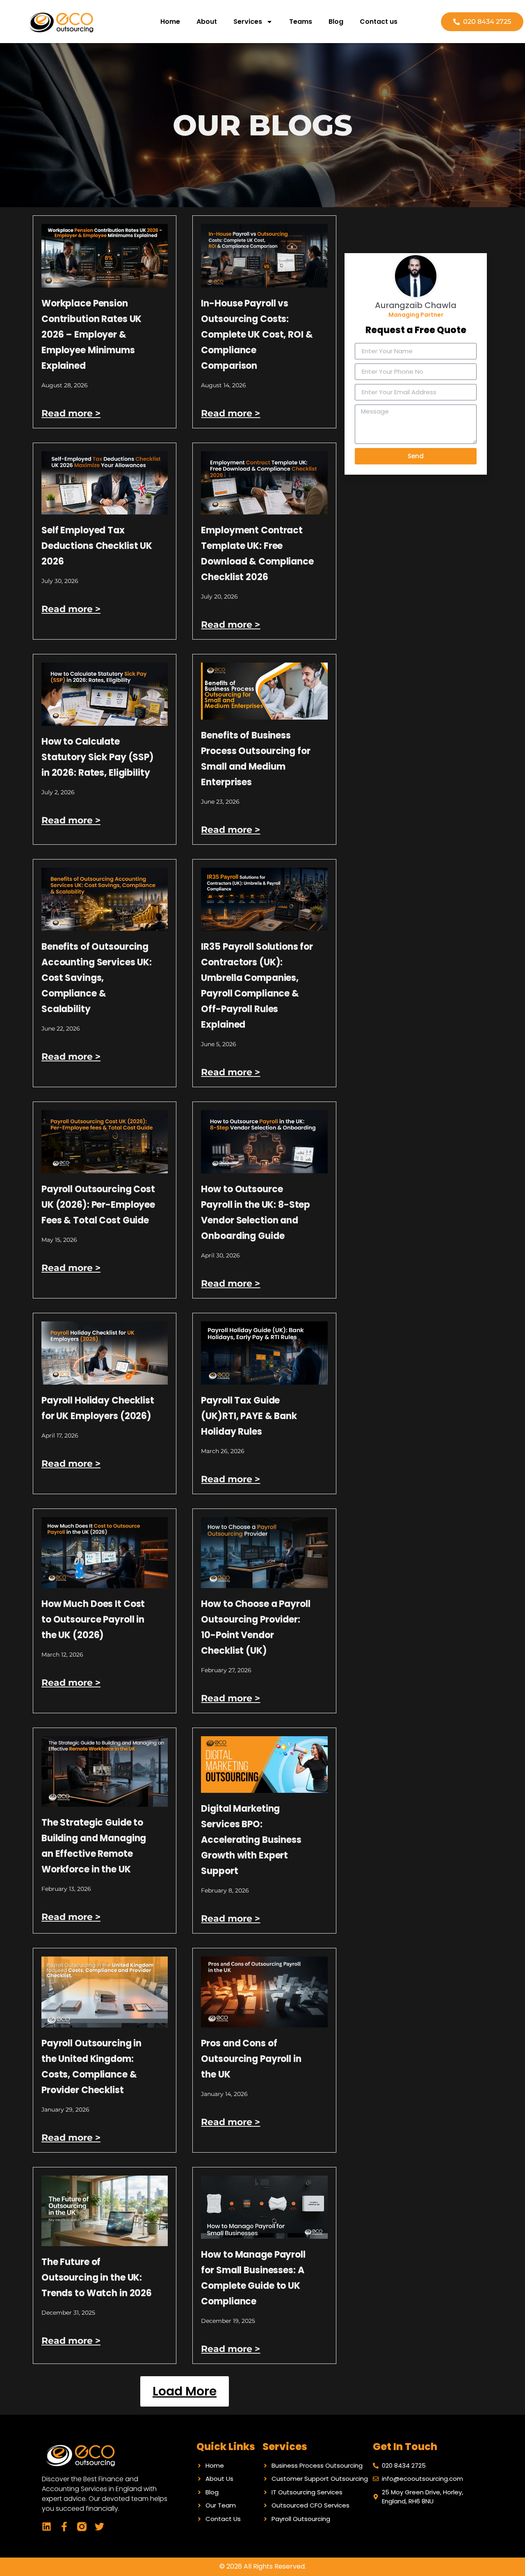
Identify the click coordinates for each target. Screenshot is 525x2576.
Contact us (379, 22)
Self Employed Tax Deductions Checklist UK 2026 (97, 546)
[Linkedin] (47, 2527)
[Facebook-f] (64, 2527)
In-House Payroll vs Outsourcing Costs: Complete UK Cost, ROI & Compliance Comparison (257, 335)
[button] (185, 2391)
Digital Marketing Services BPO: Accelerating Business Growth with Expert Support (251, 1840)
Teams (301, 22)
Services (248, 22)
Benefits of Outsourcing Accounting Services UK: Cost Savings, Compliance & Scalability (97, 978)
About (207, 22)
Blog (336, 22)
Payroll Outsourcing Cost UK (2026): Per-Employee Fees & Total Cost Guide (98, 1205)
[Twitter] (99, 2527)
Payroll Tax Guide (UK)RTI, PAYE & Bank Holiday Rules (249, 1416)
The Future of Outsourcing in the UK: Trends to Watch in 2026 (97, 2278)
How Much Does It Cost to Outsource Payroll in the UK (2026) (93, 1619)
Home (170, 22)
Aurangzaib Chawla (416, 305)
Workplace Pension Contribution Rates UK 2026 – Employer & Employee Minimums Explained (91, 335)
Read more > (71, 413)
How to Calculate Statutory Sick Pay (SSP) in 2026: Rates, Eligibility (98, 757)
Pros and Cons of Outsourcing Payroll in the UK (251, 2059)
